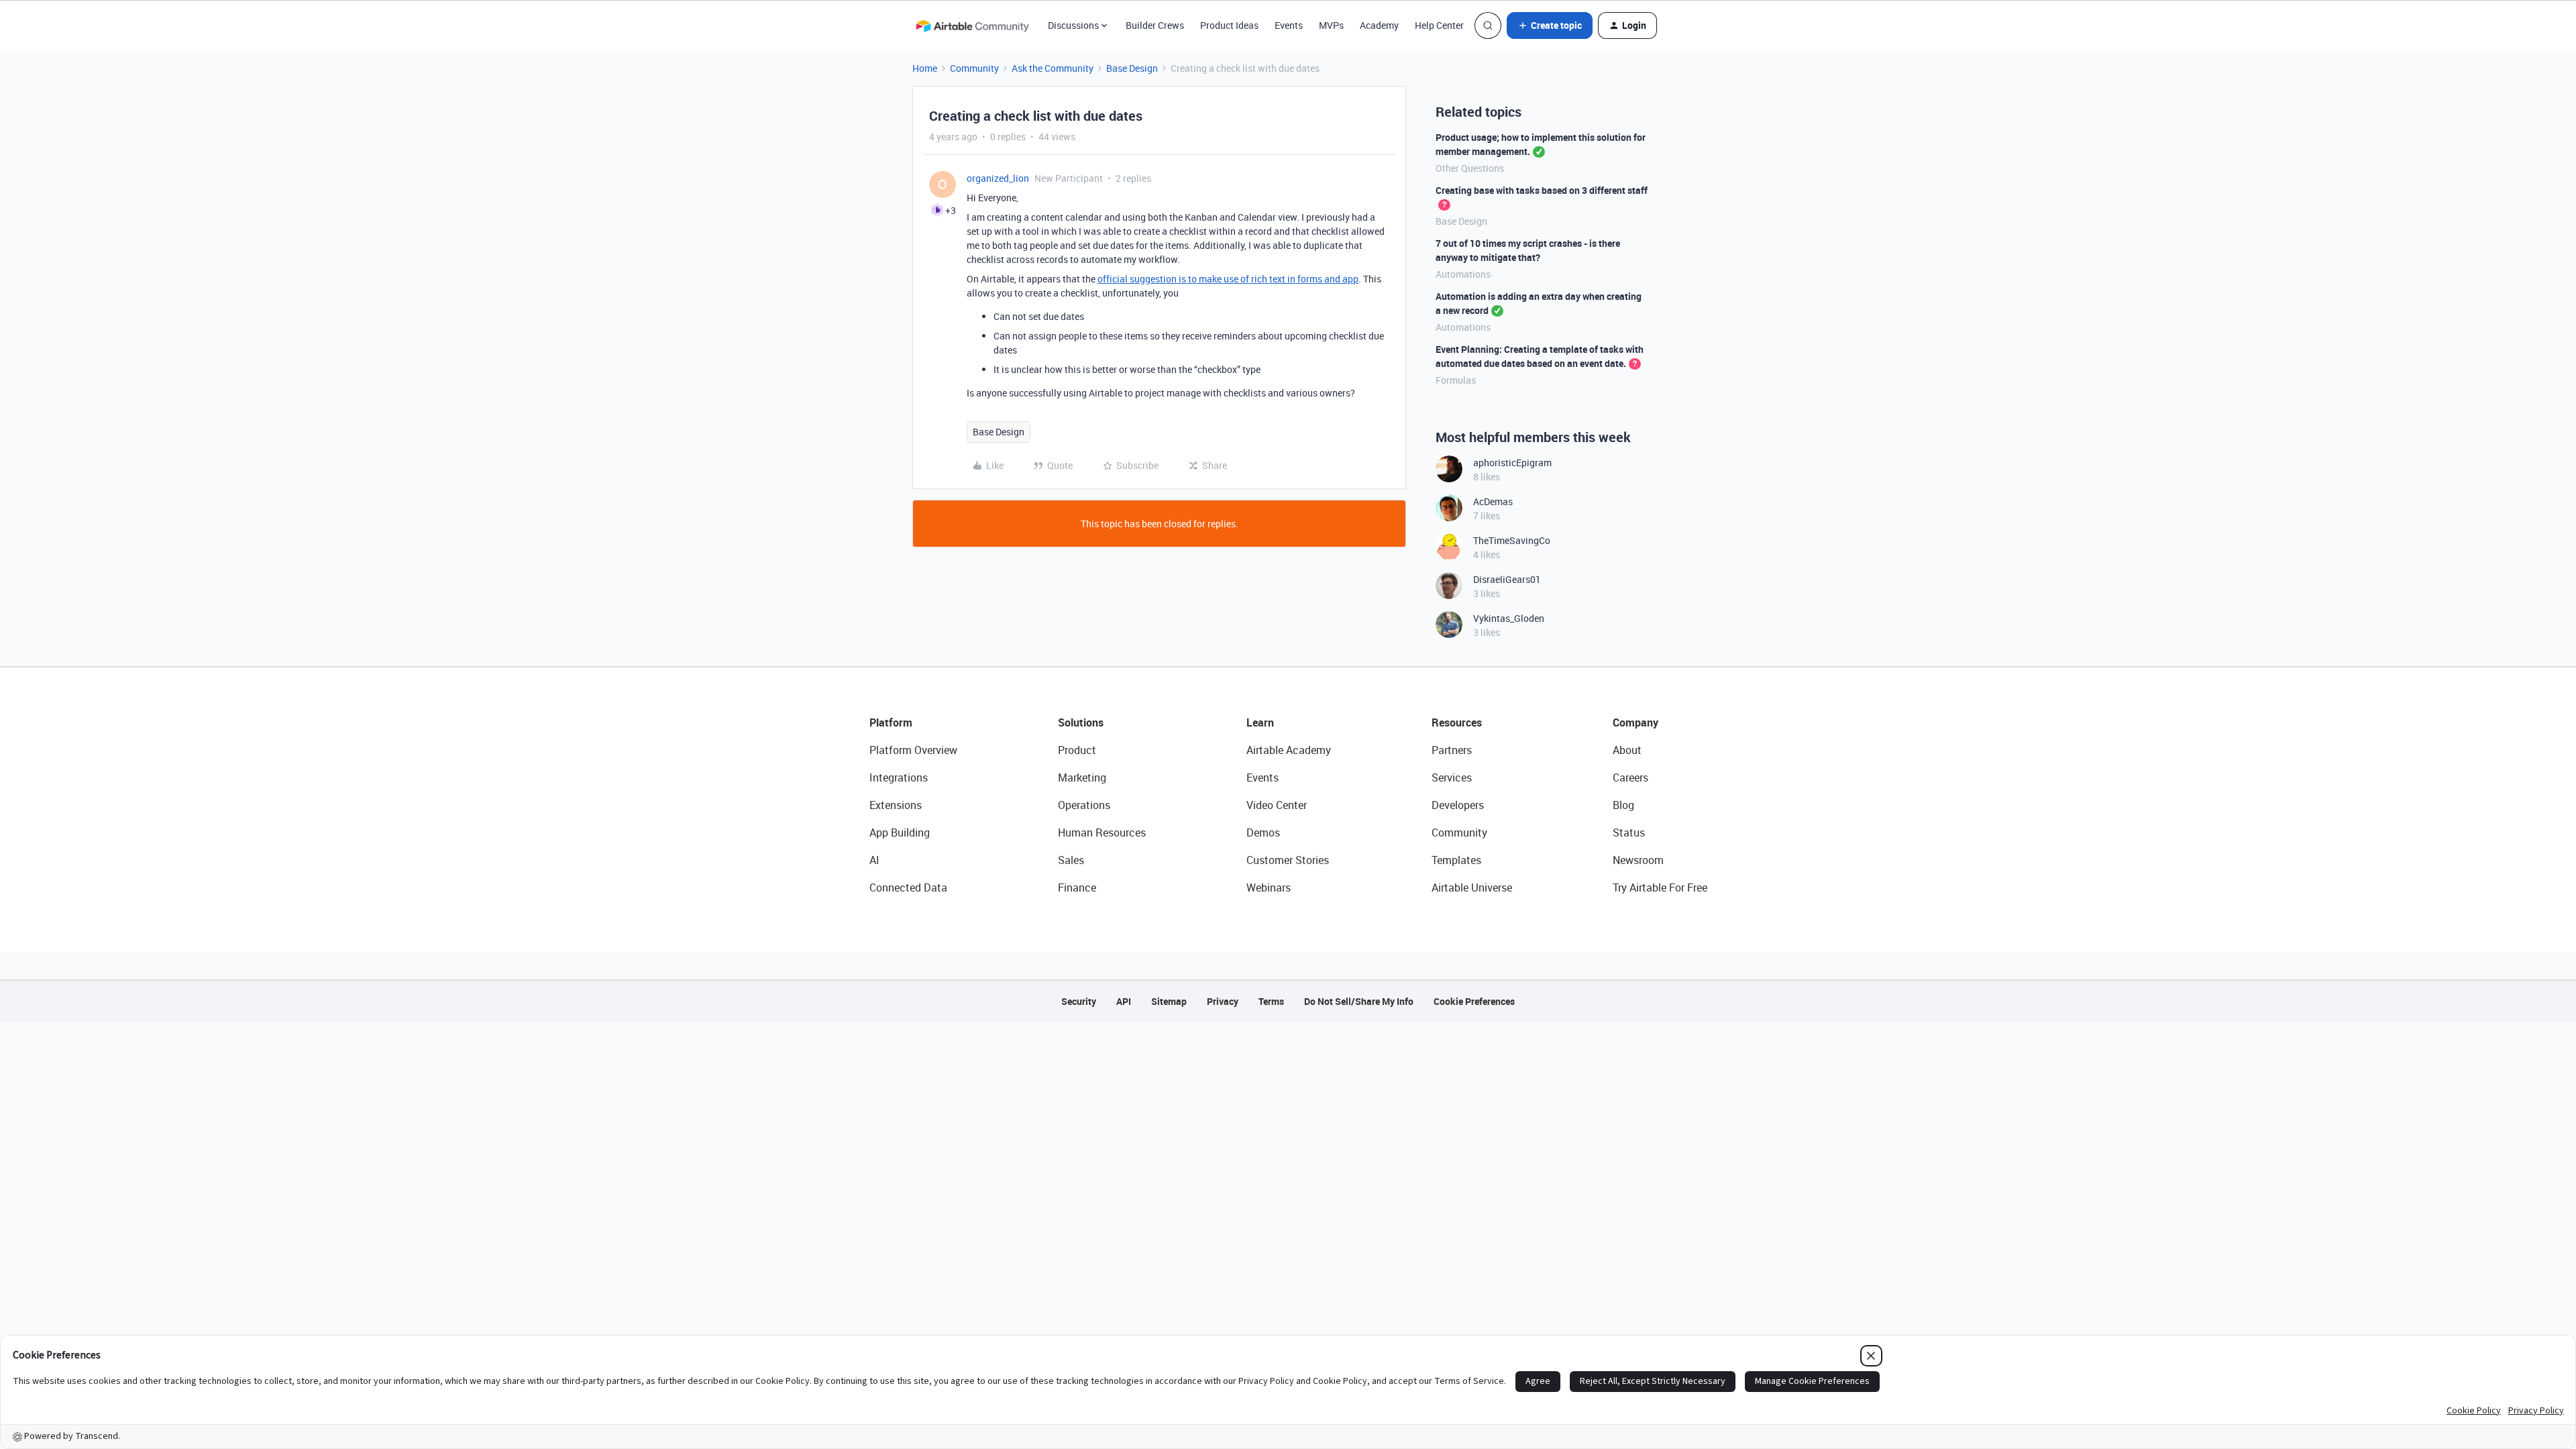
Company (1635, 722)
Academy (1379, 25)
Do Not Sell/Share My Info (1359, 1001)
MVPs (1331, 25)
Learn (1260, 722)
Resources (1457, 722)
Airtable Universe (1472, 888)
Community (974, 68)
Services (1452, 777)
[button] (1550, 25)
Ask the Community (1053, 68)
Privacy (1223, 1001)
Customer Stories (1288, 860)
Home (925, 68)
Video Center (1277, 805)
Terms (1271, 1001)
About (1627, 750)
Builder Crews (1155, 25)
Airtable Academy (1289, 750)
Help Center (1439, 25)
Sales (1071, 860)
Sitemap (1169, 1001)
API (1124, 1001)
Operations (1084, 805)
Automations (1463, 274)
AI (874, 860)
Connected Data (908, 888)
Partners (1452, 750)
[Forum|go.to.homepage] (972, 25)
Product (1077, 750)
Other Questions (1470, 168)
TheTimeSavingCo (1512, 540)
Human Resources (1102, 833)
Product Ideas (1229, 25)
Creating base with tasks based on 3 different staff (1542, 190)
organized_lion (998, 178)
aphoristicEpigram (1512, 463)
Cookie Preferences (1474, 1001)
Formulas (1456, 380)
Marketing (1082, 777)
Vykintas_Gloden (1509, 618)
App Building (900, 833)
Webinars (1269, 888)
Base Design (1132, 68)
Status (1629, 833)
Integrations (899, 777)
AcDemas (1493, 501)
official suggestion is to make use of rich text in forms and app (1228, 279)
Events (1289, 25)
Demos (1263, 833)
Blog (1623, 805)
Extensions (896, 805)
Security (1079, 1001)
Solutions (1081, 722)
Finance (1077, 888)
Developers (1458, 805)
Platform (891, 722)
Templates (1456, 860)
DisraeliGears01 (1507, 579)
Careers (1630, 777)
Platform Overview (913, 750)
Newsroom (1638, 860)
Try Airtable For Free (1660, 888)
